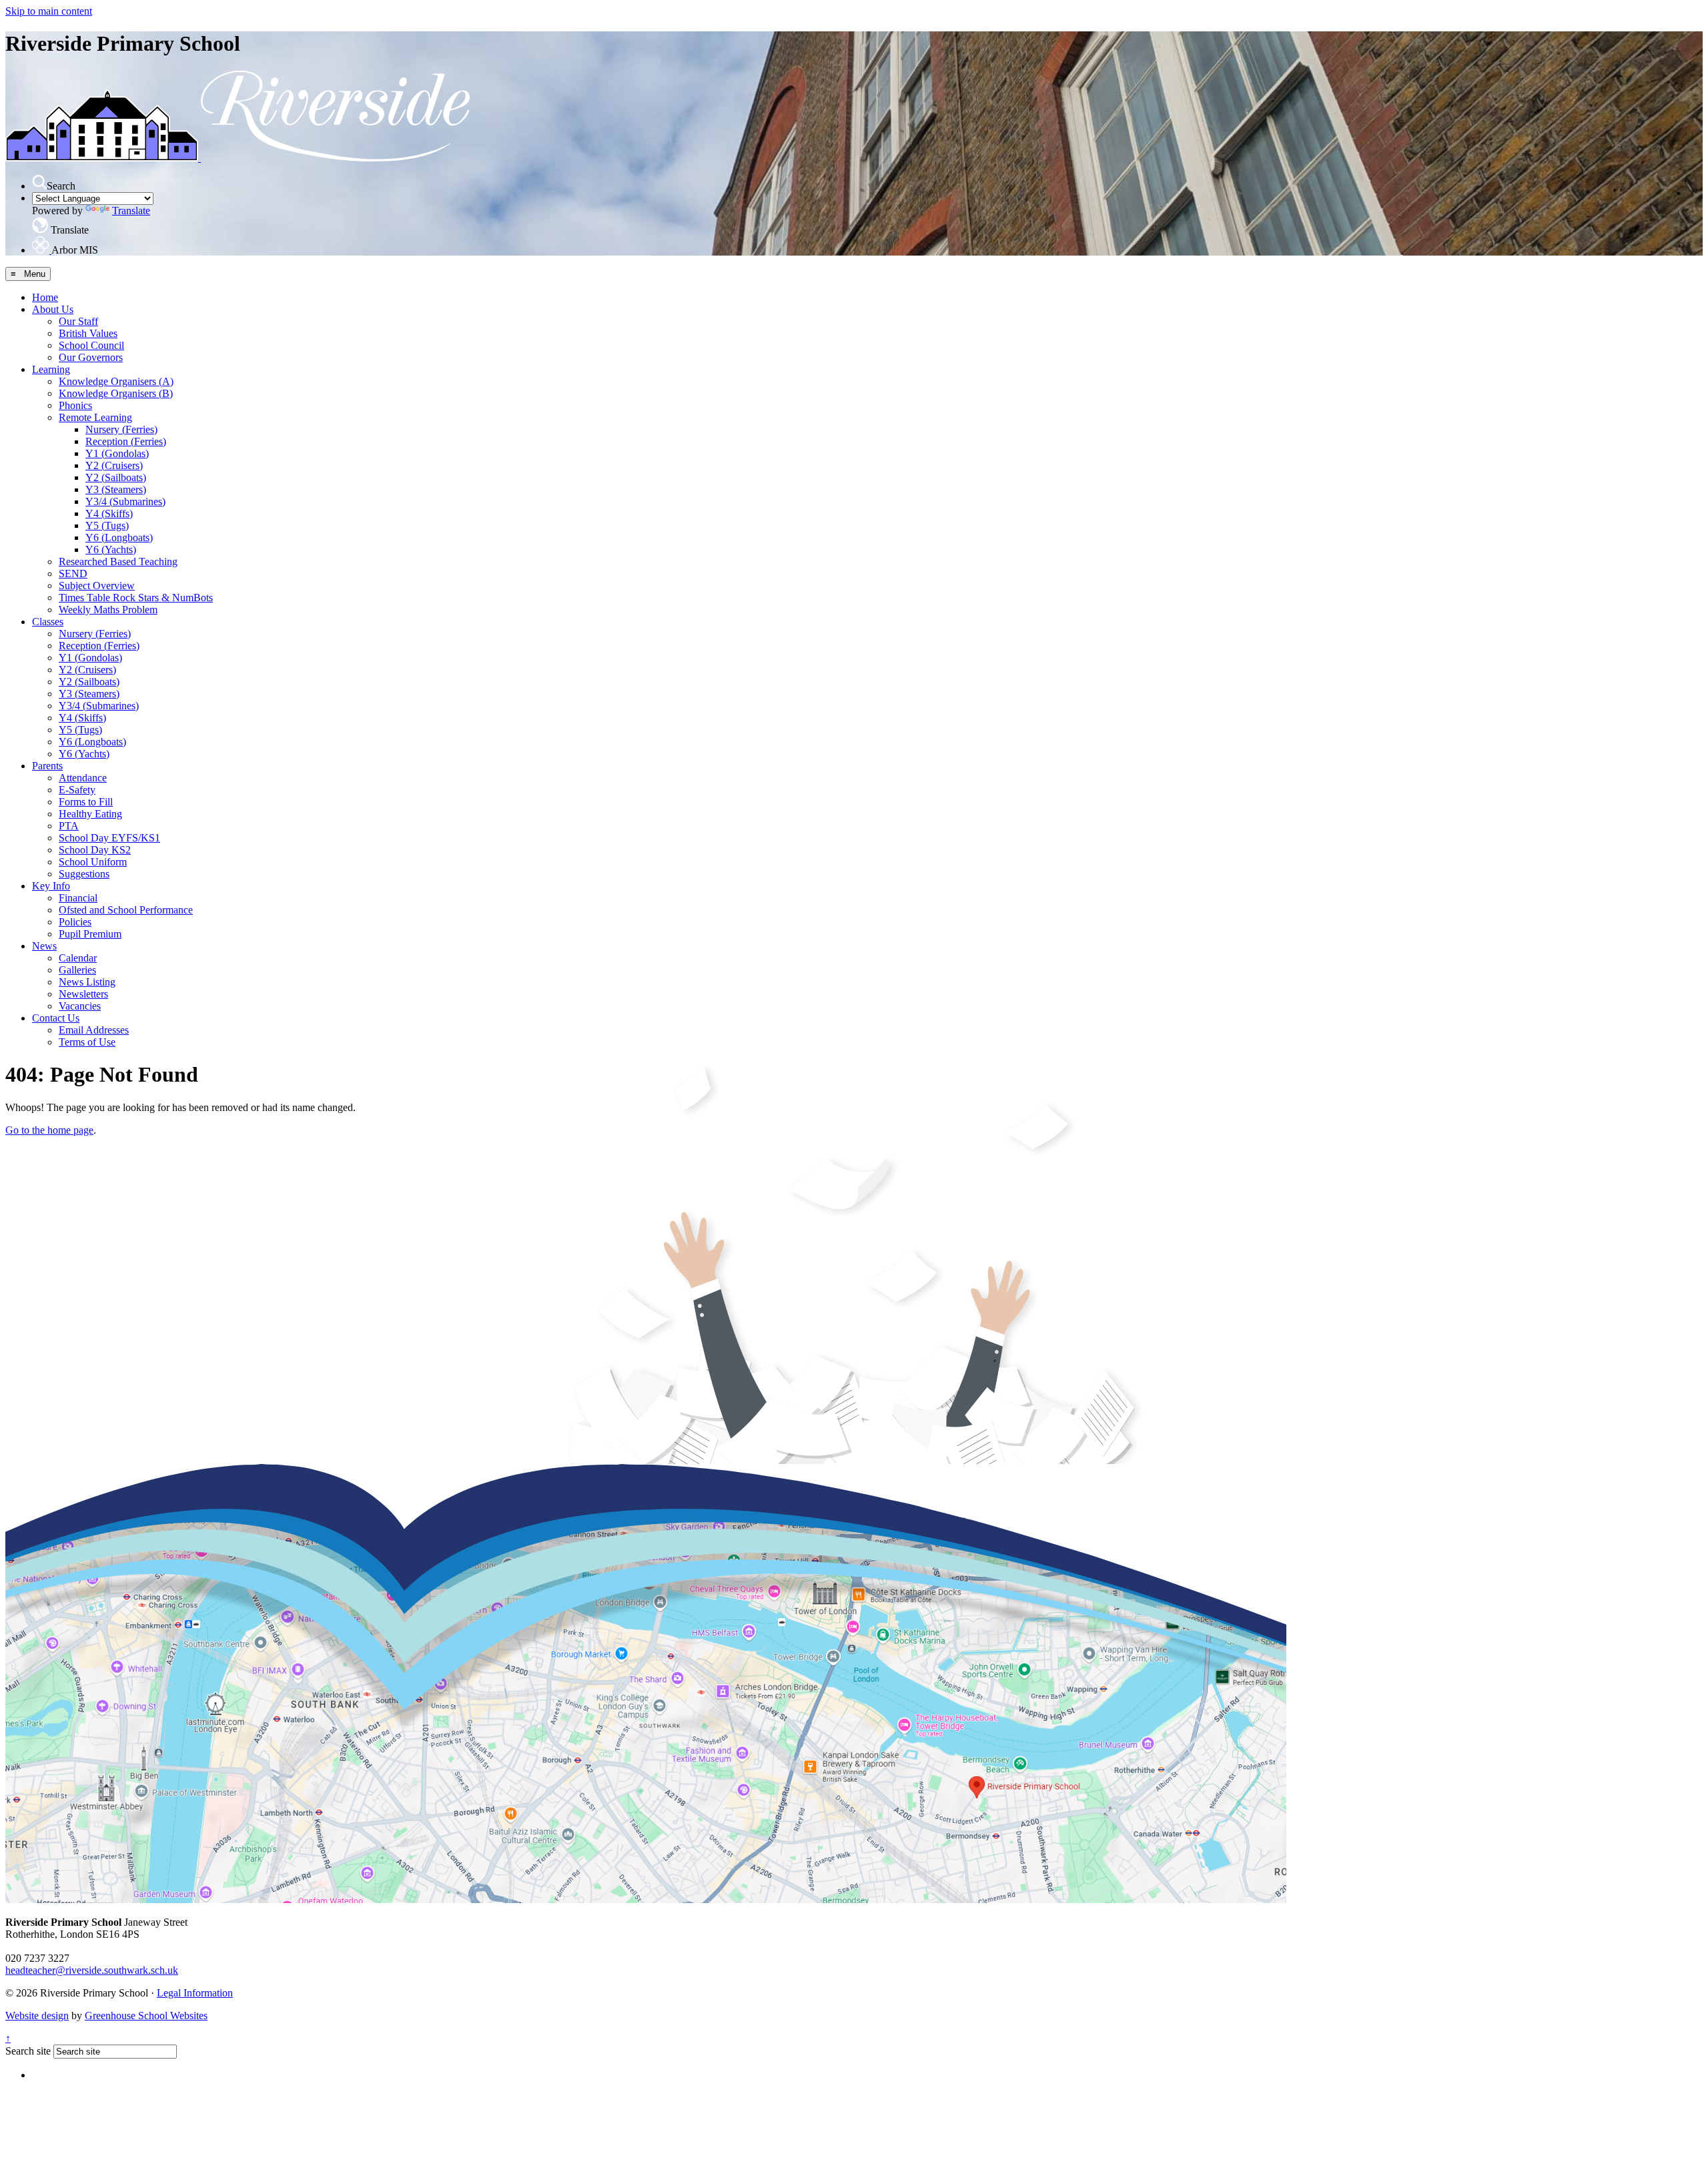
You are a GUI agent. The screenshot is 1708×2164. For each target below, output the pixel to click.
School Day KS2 (95, 850)
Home (45, 297)
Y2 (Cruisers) (114, 465)
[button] (39, 182)
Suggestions (84, 874)
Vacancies (80, 1006)
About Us (53, 309)
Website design (37, 2016)
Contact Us (56, 1018)
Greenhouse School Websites (146, 2016)
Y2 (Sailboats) (116, 477)
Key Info (51, 886)
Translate (131, 211)
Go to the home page (49, 1130)
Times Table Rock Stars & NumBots (136, 598)
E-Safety (77, 790)
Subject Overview (97, 586)
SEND (73, 574)
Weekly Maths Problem (108, 610)
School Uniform (93, 862)
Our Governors (91, 357)
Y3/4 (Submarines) (125, 501)
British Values (88, 333)
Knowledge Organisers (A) (116, 381)
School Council (91, 345)
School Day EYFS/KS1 (109, 838)
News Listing (87, 982)
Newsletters (83, 994)
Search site (28, 2051)
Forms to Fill (86, 802)
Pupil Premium (90, 934)
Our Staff (78, 321)
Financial (78, 898)
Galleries (77, 970)
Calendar (78, 958)
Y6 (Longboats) (119, 537)
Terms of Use (87, 1042)
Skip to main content (49, 11)
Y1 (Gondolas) (117, 453)
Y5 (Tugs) (107, 525)
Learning (51, 369)
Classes (48, 622)
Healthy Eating (90, 814)
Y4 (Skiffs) (109, 513)
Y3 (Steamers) (116, 489)
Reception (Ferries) (126, 441)
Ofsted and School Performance (126, 910)
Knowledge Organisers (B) (116, 393)
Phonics (75, 405)
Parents (47, 766)
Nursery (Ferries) (121, 429)
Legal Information (195, 1993)
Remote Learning (95, 417)
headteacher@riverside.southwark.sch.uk (92, 1970)
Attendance (83, 778)
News (44, 946)
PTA (69, 826)
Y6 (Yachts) (111, 550)
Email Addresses (94, 1030)
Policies (75, 922)
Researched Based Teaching (118, 562)
